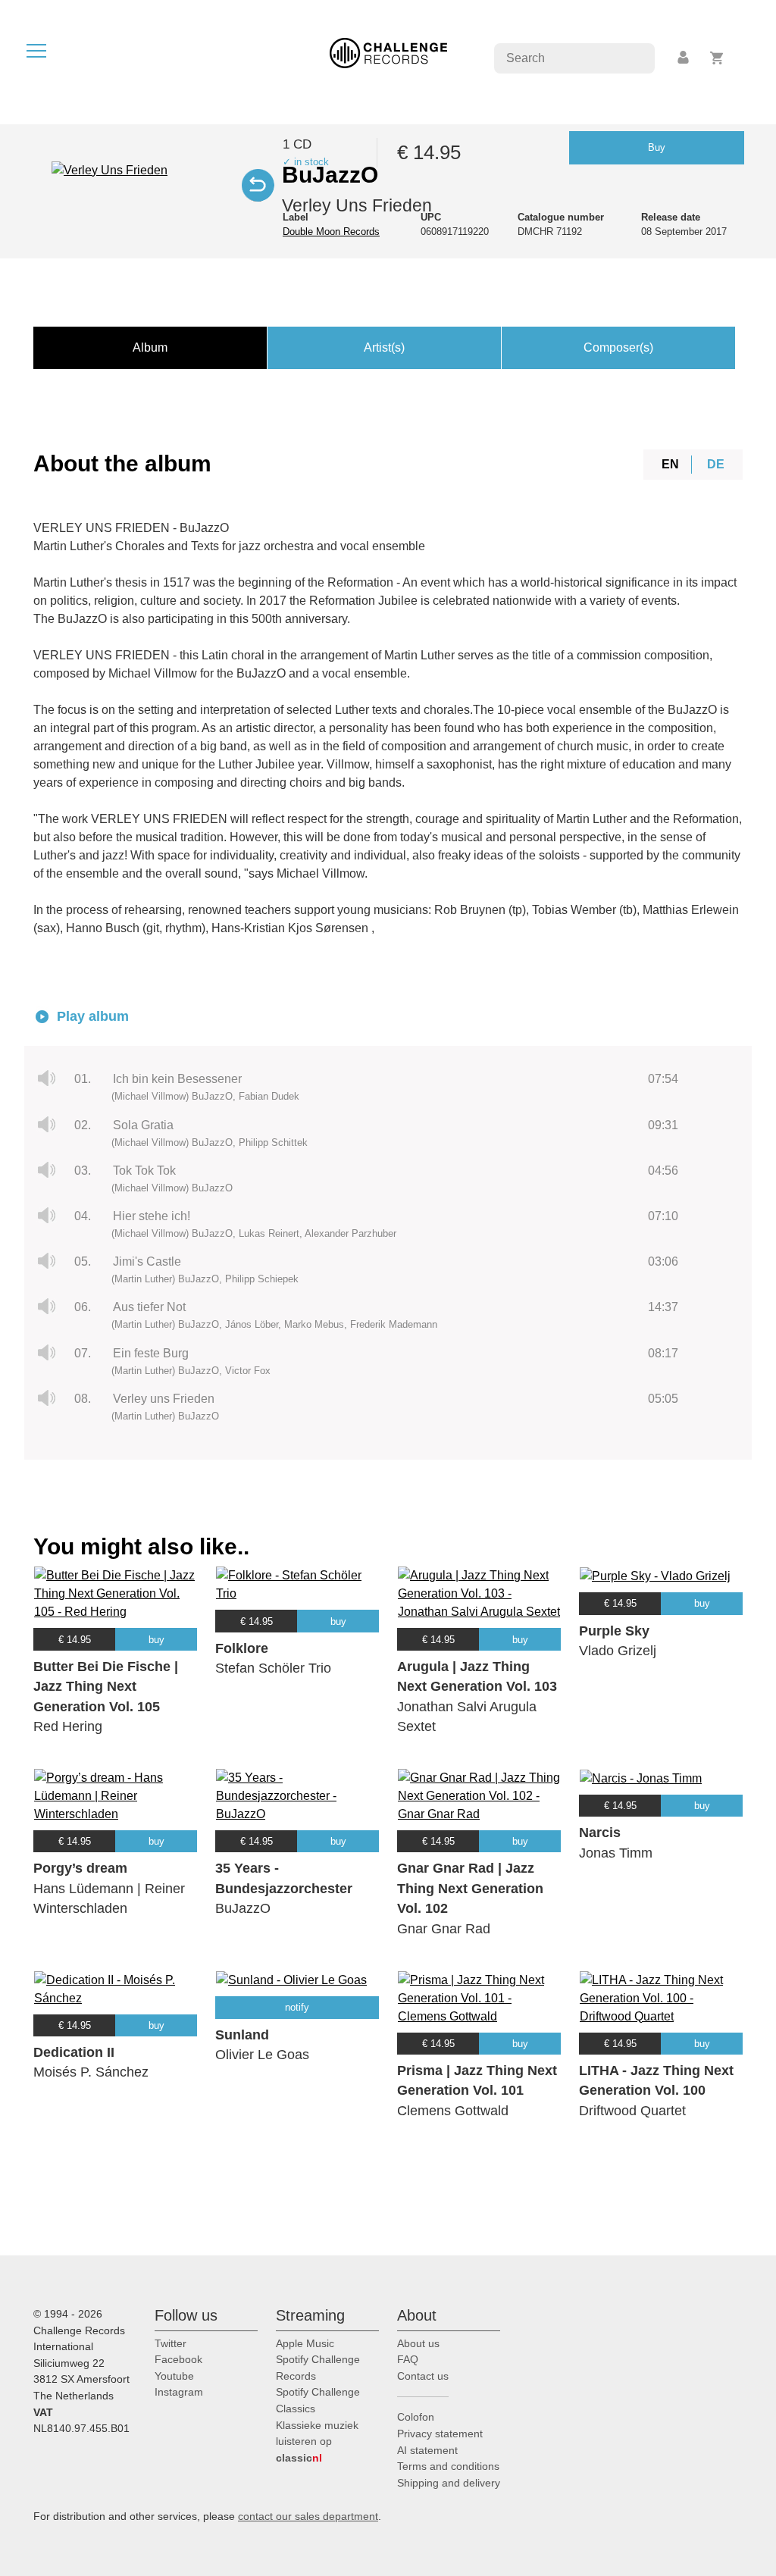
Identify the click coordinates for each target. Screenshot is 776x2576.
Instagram (179, 2392)
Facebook (178, 2359)
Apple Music (305, 2343)
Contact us (423, 2376)
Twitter (171, 2343)
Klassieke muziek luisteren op (317, 2441)
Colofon (416, 2417)
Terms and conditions (448, 2466)
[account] (684, 58)
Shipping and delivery (449, 2483)
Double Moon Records (331, 232)
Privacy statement (440, 2434)
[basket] (717, 58)
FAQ (408, 2359)
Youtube (174, 2376)
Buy (657, 147)
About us (418, 2343)
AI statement (427, 2450)
